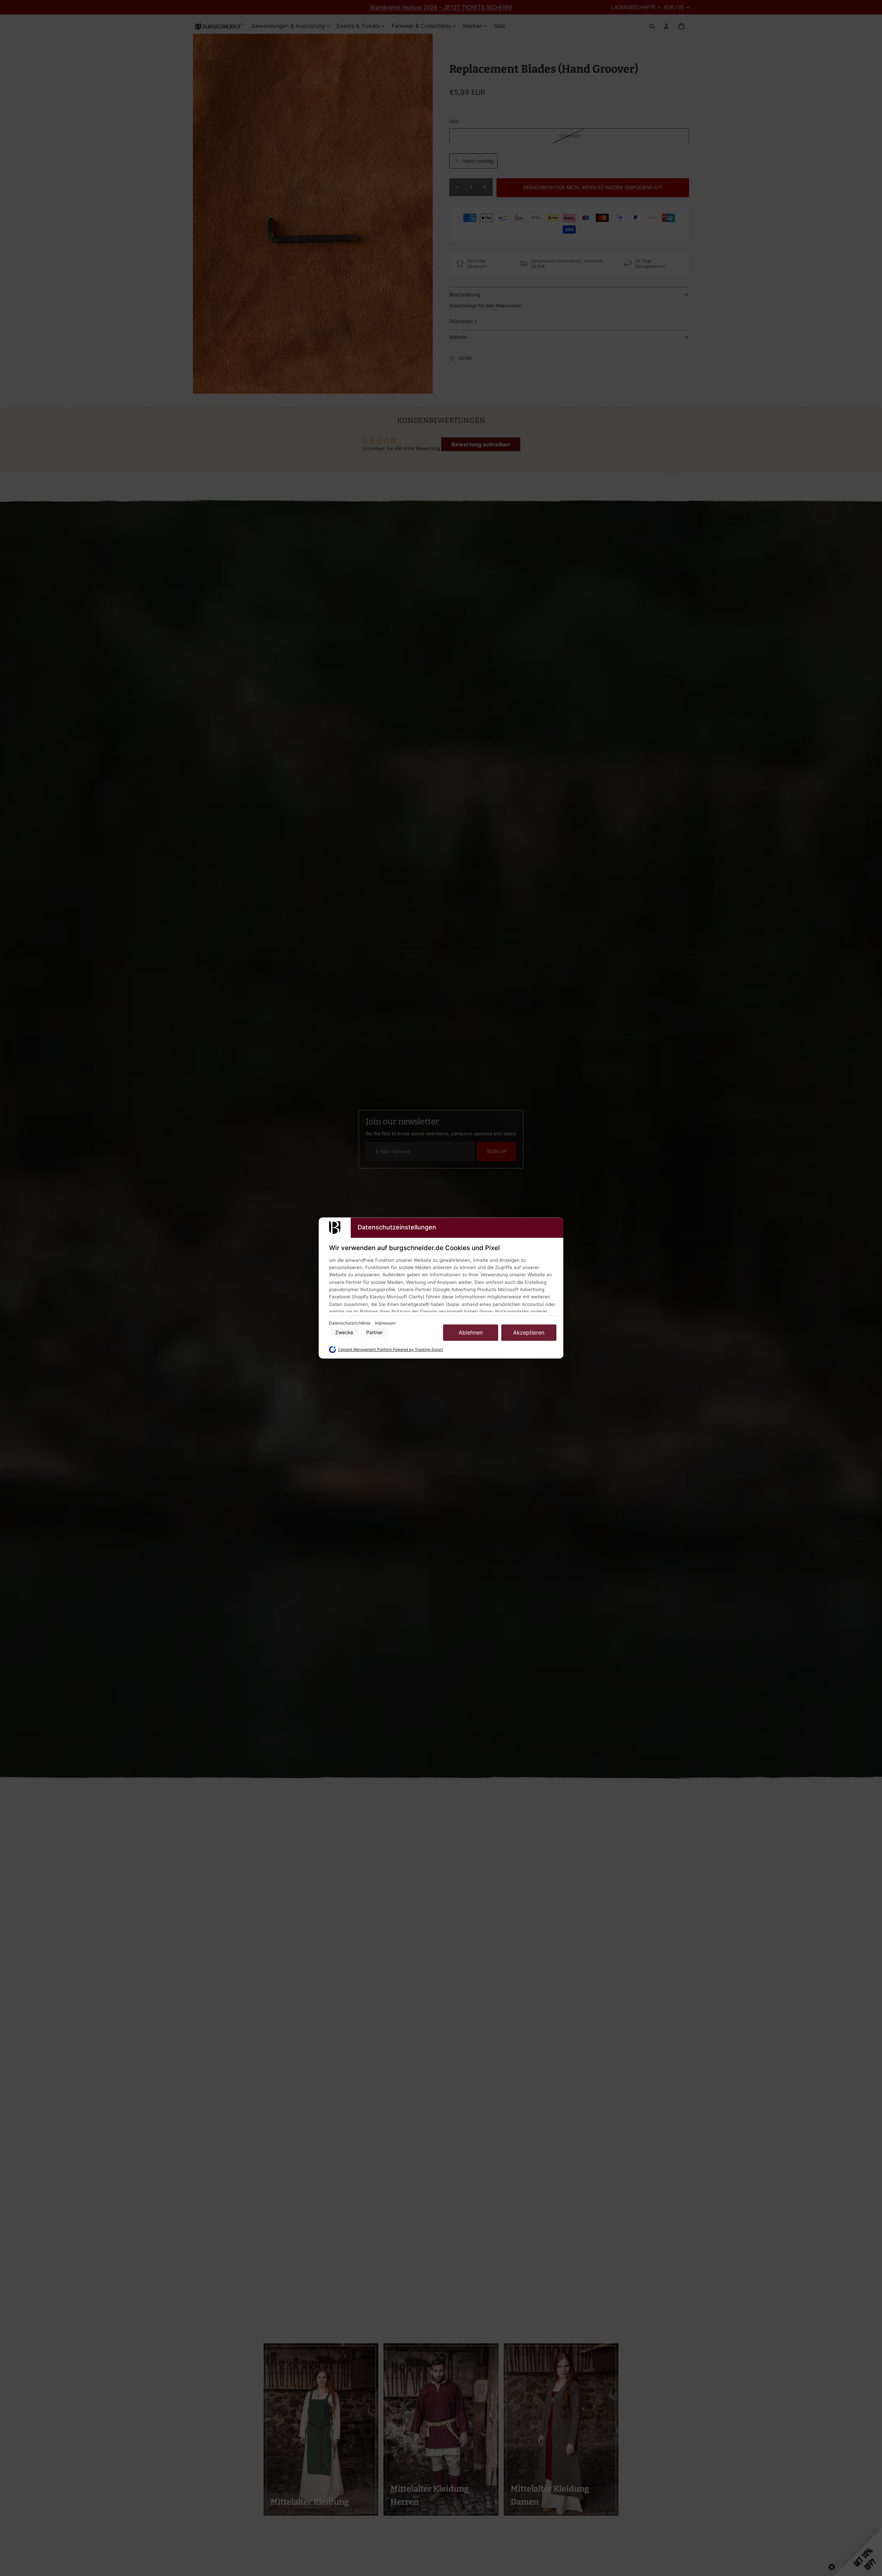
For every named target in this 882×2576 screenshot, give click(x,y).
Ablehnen (471, 1332)
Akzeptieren (529, 1332)
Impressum (385, 1323)
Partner (375, 1333)
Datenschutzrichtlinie (350, 1323)
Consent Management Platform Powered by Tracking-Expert (391, 1350)
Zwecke (344, 1333)
